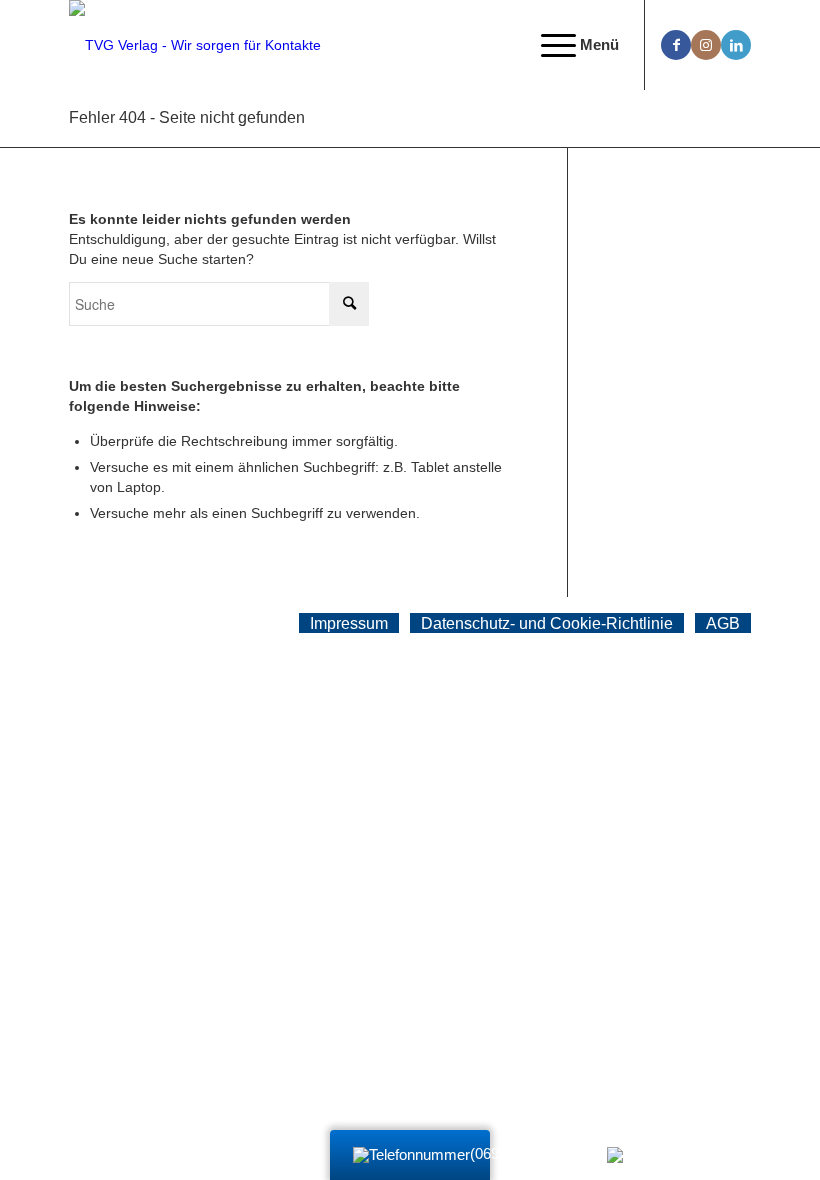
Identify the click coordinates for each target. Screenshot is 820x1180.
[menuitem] (570, 45)
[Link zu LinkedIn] (736, 45)
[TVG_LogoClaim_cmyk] (195, 45)
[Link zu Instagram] (706, 45)
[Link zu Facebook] (676, 45)
